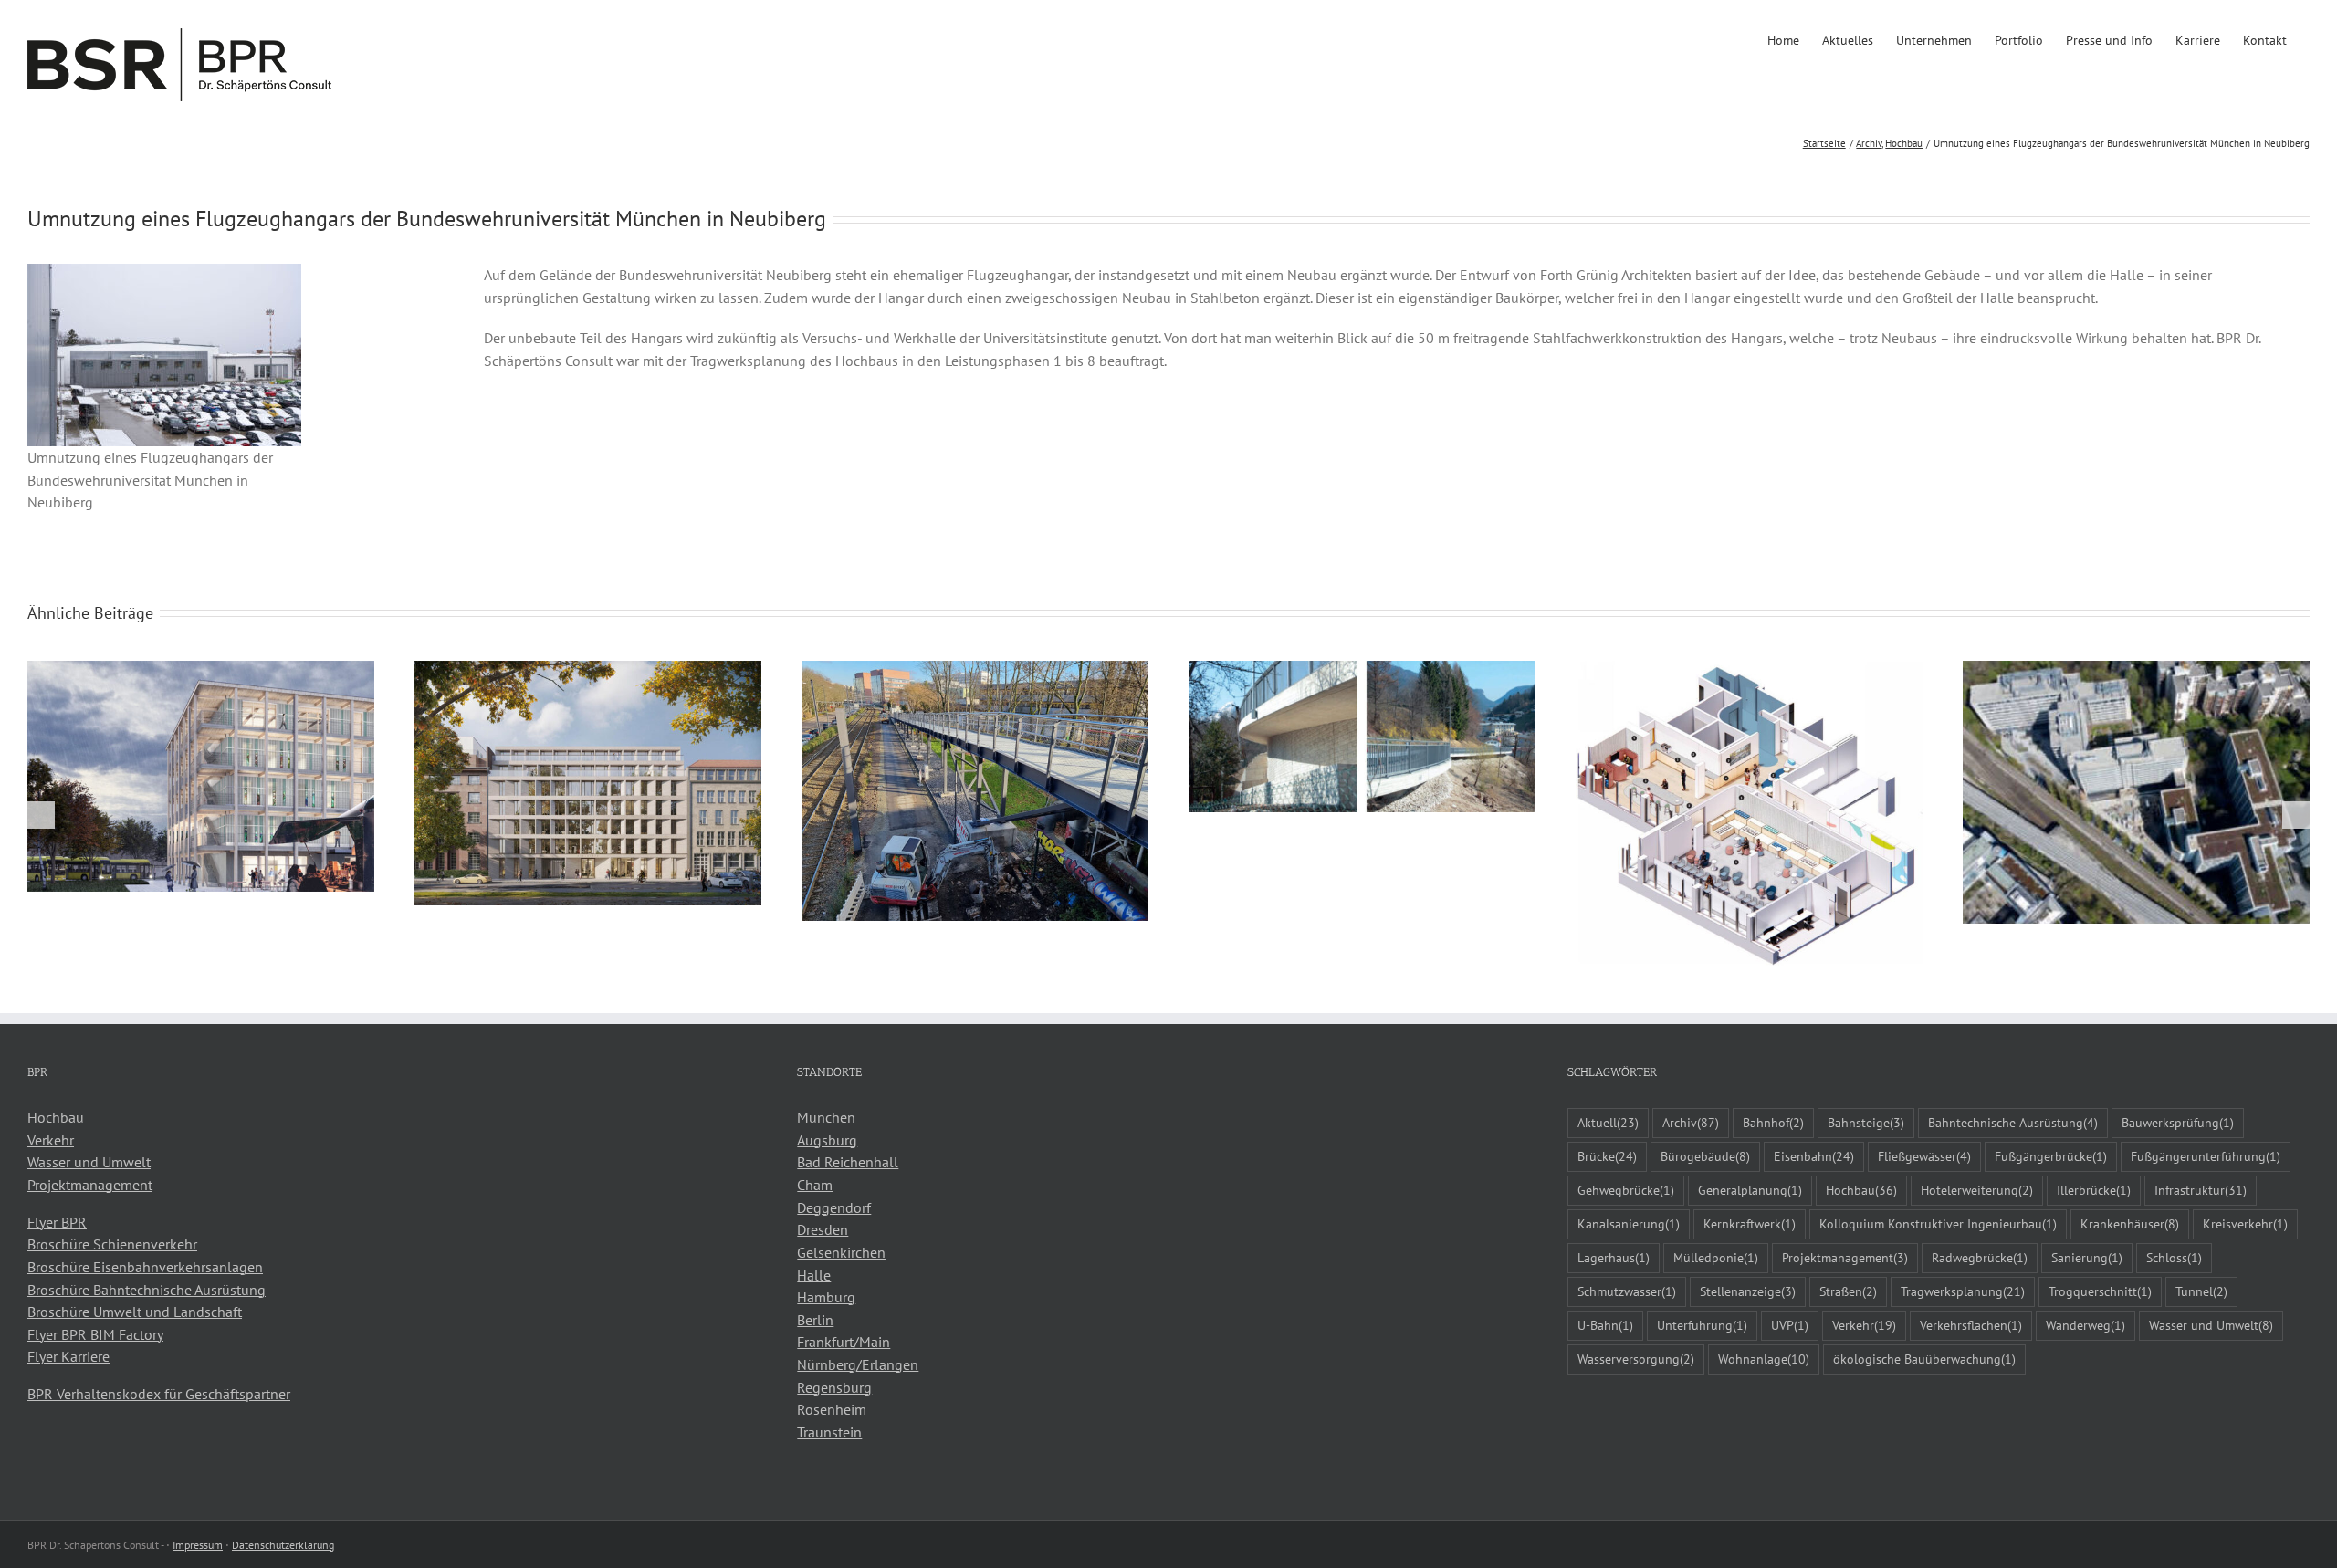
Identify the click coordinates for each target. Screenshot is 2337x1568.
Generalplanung (1750, 1190)
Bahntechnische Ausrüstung (2013, 1122)
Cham (815, 1185)
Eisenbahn (1814, 1156)
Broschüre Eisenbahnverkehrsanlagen (145, 1267)
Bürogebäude (1705, 1156)
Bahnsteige (1866, 1122)
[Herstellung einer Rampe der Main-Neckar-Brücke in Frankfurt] (975, 670)
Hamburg (826, 1297)
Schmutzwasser (1627, 1291)
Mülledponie (1716, 1257)
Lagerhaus (1614, 1257)
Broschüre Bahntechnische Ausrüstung (147, 1290)
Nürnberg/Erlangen (858, 1364)
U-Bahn (1605, 1325)
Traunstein (829, 1432)
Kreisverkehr (2245, 1223)
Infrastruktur (2201, 1190)
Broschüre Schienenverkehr (112, 1244)
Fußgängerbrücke (2051, 1156)
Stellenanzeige (1748, 1291)
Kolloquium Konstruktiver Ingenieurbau (1938, 1223)
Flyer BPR (57, 1222)
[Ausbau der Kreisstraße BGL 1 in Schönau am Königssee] (1362, 670)
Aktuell (1608, 1122)
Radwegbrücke (1980, 1257)
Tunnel (2201, 1291)
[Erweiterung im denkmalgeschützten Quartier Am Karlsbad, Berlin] (588, 670)
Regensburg (834, 1387)
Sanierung (2087, 1257)
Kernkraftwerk (1750, 1223)
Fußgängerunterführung (2206, 1156)
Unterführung (1702, 1325)
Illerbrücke (2094, 1190)
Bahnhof (1773, 1122)
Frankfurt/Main (844, 1342)
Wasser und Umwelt (89, 1162)
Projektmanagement (90, 1185)
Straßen (1848, 1291)
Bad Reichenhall (848, 1162)
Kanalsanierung (1629, 1223)
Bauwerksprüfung (2178, 1122)
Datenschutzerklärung (283, 1545)
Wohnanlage (1764, 1359)
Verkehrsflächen (1971, 1325)
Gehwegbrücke (1626, 1190)
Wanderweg (2085, 1325)
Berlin (815, 1320)
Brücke (1607, 1156)
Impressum (198, 1545)
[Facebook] (33, 1463)
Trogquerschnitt (2100, 1291)
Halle (814, 1275)
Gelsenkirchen (841, 1252)
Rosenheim (832, 1409)
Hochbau (56, 1117)
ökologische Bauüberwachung (1924, 1359)
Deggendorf (834, 1207)
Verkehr (51, 1140)
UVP (1790, 1325)
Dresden (823, 1229)
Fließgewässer (1924, 1156)
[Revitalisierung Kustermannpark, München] (2136, 670)
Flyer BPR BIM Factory (95, 1334)
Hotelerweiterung (1977, 1190)
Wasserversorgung (1636, 1359)
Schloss (2174, 1257)
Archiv (1691, 1122)
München (826, 1117)
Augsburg (827, 1140)
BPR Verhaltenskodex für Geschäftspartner (159, 1394)
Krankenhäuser (2130, 1223)
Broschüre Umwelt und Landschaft (135, 1312)
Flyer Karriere (68, 1356)
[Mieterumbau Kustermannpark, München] (1749, 670)
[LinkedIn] (58, 1463)
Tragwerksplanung (1963, 1291)
